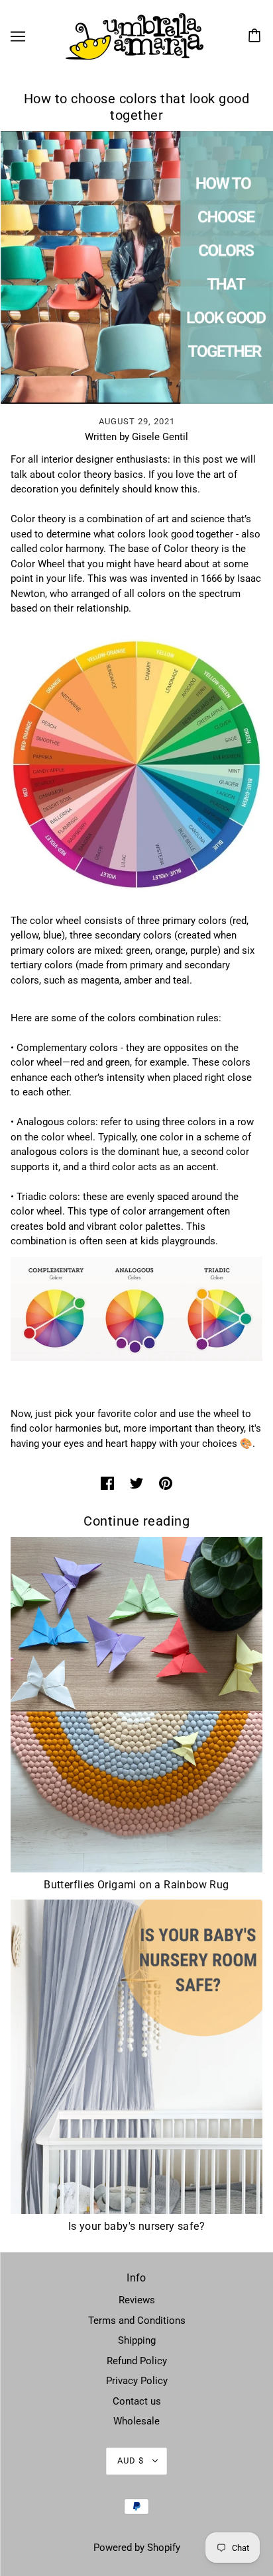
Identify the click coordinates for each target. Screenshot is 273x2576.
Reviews (137, 2300)
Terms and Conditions (137, 2321)
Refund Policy (137, 2361)
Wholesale (136, 2421)
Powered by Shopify (137, 2548)
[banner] (135, 36)
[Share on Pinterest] (166, 1483)
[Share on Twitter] (136, 1483)
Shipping (137, 2340)
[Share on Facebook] (107, 1483)
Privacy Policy (137, 2381)
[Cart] (256, 36)
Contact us (137, 2401)
